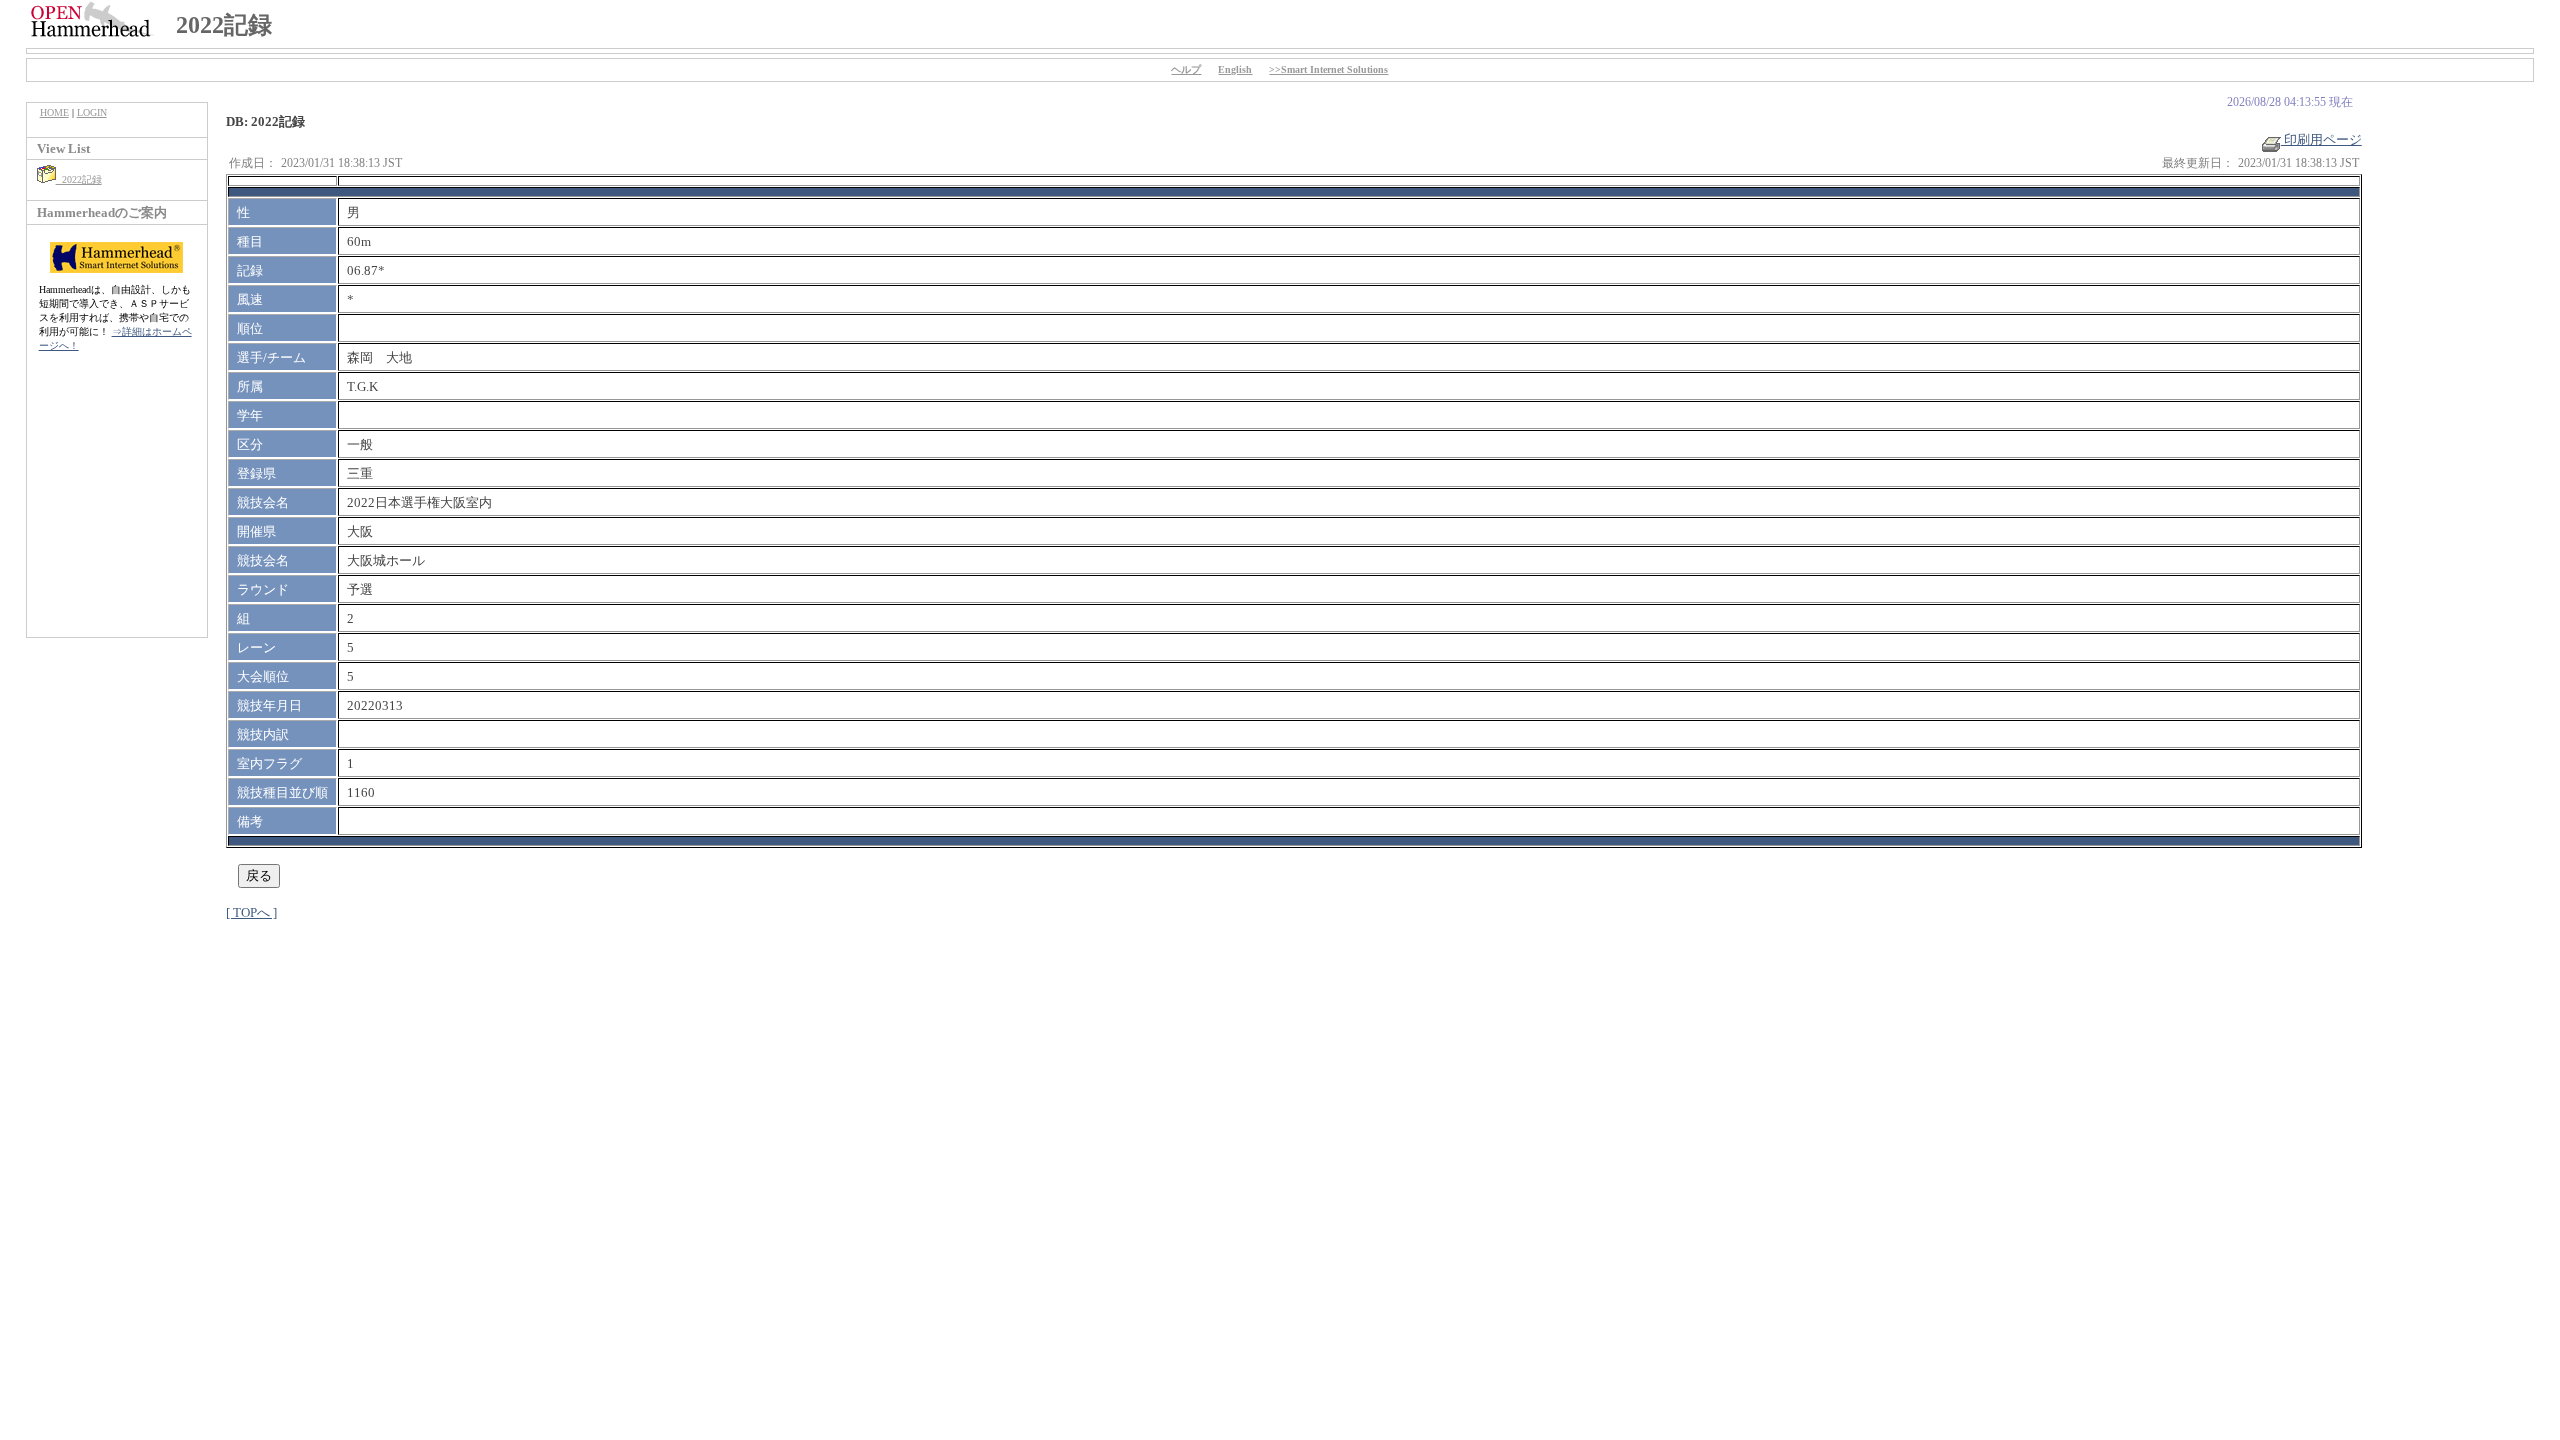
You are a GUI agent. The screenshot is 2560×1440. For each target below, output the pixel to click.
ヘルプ (1186, 69)
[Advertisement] (117, 505)
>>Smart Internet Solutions (1328, 69)
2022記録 (79, 179)
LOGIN (92, 112)
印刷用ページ (2321, 139)
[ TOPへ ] (251, 912)
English (1235, 69)
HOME (54, 112)
